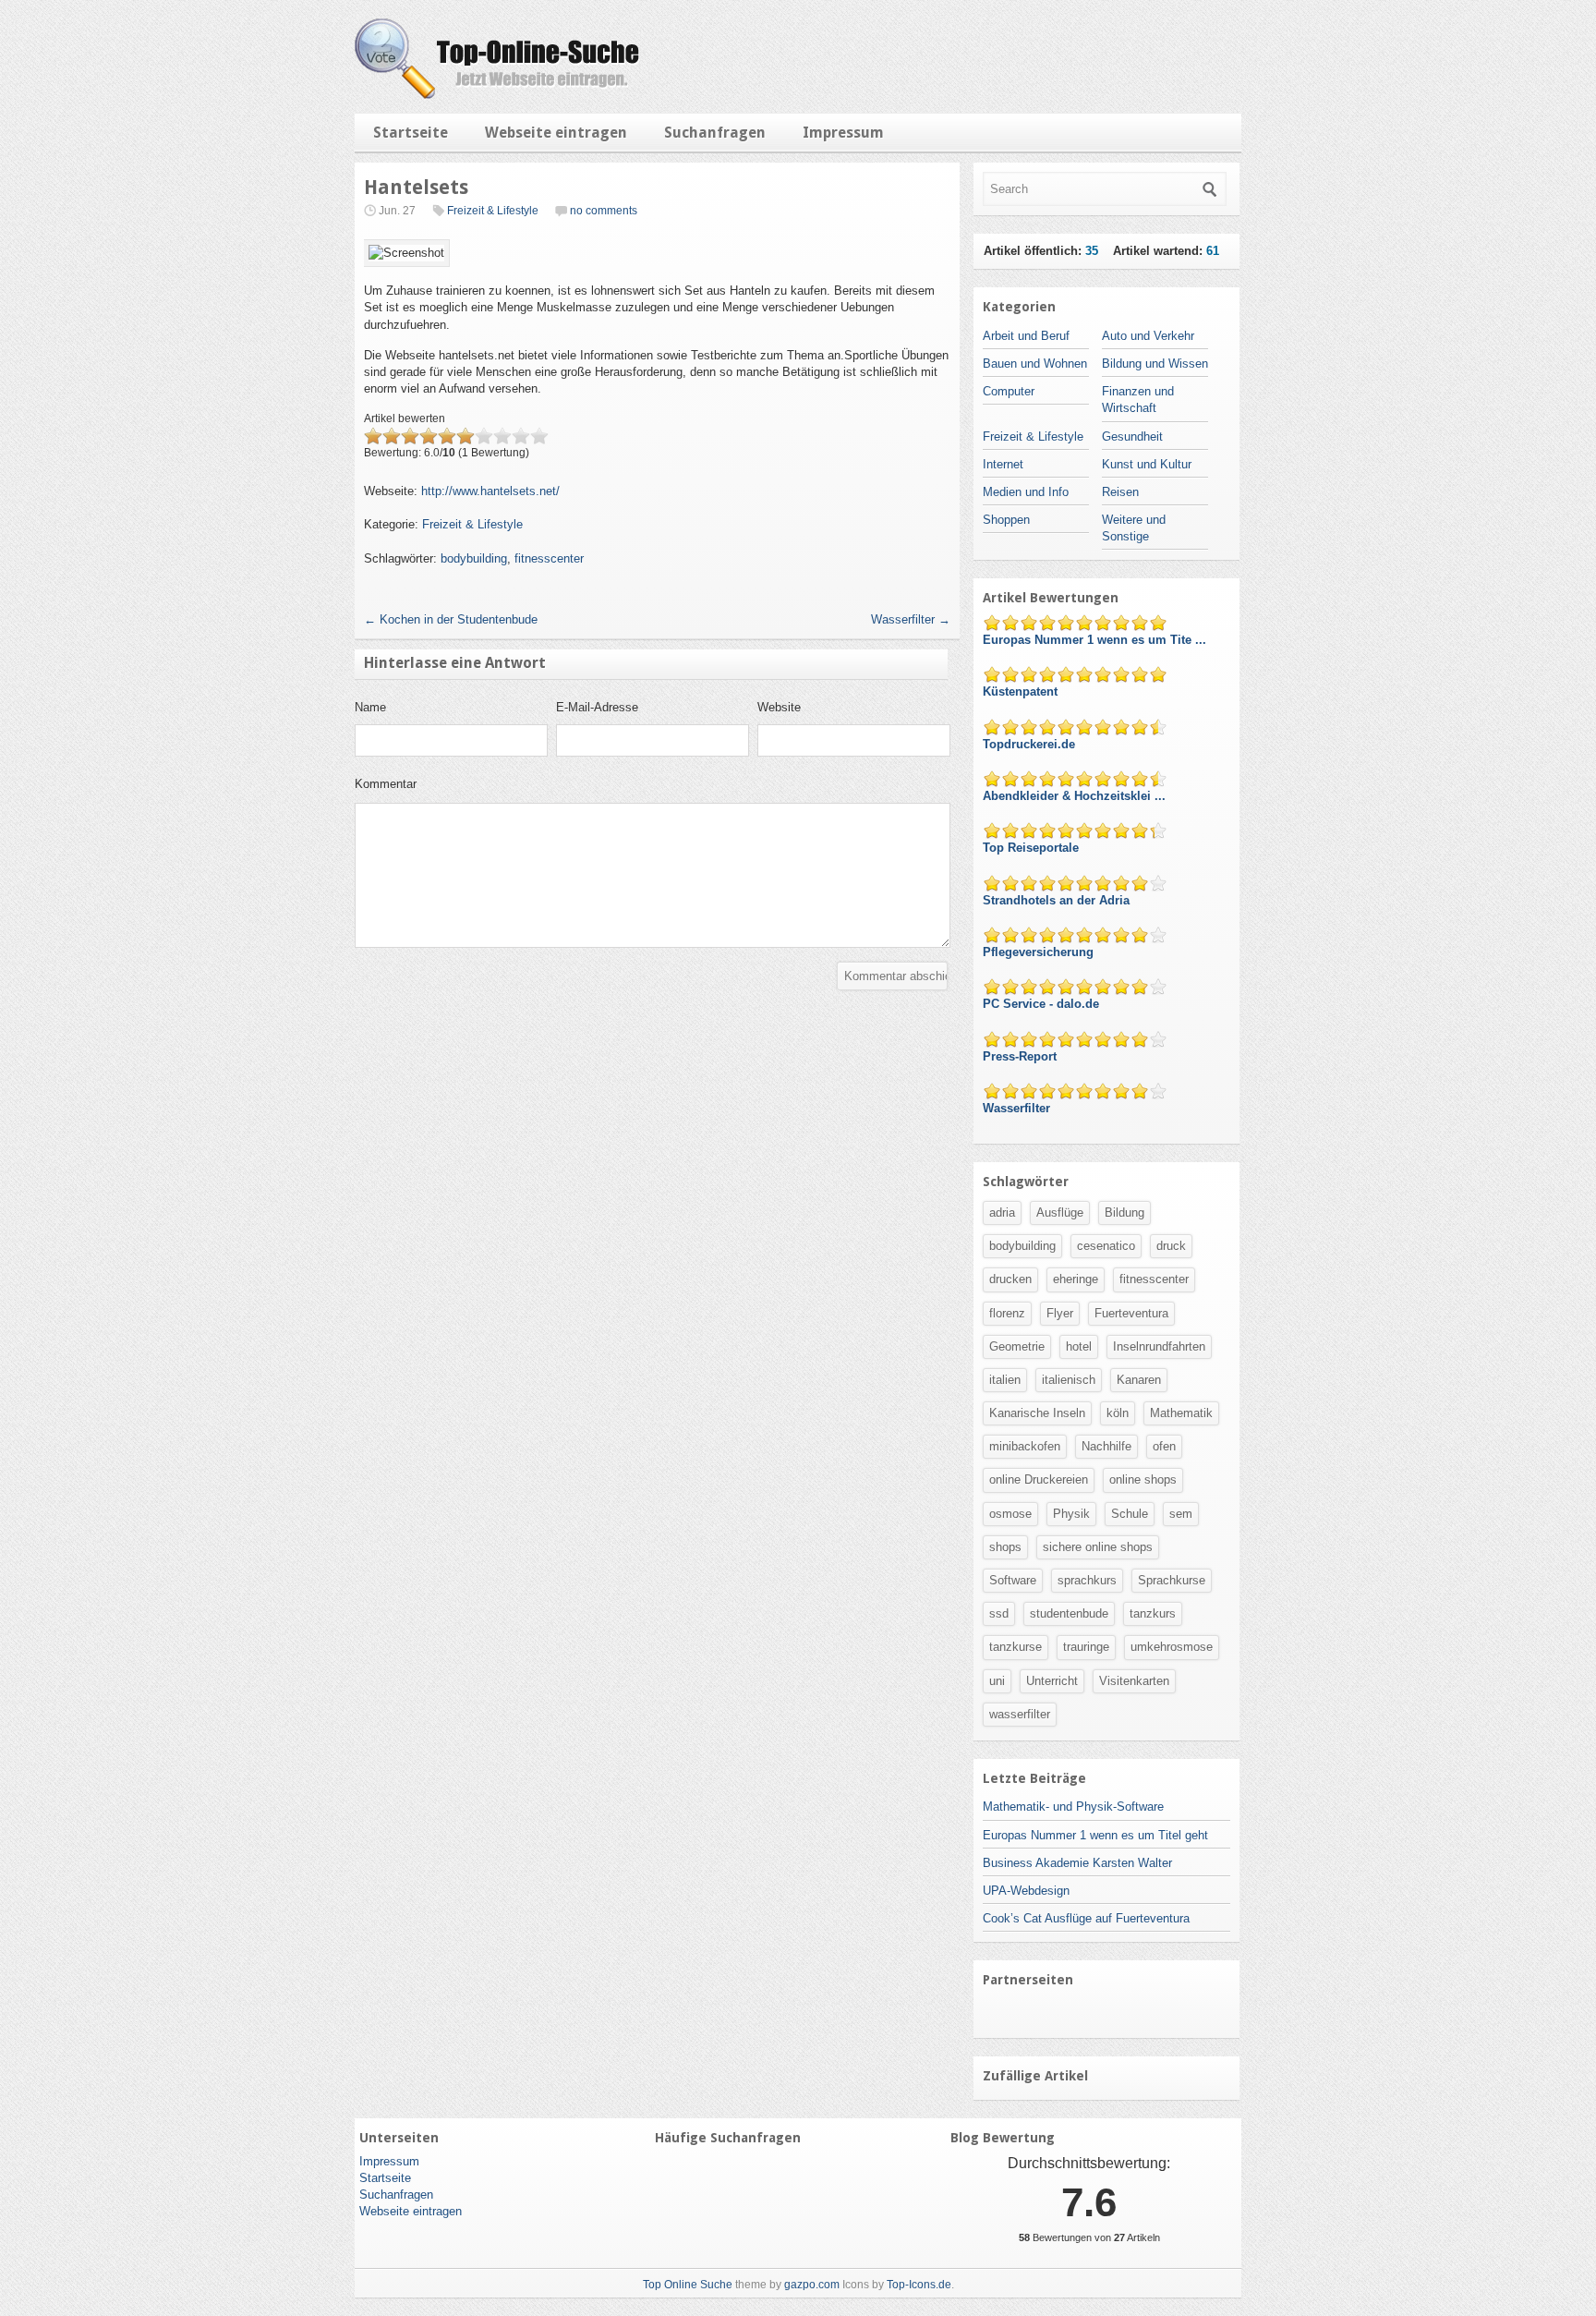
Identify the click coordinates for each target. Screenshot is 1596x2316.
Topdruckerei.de (1031, 744)
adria (1002, 1213)
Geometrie (1017, 1346)
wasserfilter (1020, 1714)
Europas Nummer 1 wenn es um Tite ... (1096, 640)
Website (779, 707)
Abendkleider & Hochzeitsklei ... (1076, 796)
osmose (1010, 1514)
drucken (1010, 1279)
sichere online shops (1098, 1547)
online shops (1143, 1479)
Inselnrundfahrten (1159, 1346)
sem (1181, 1514)
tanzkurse (1016, 1647)
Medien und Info (1026, 492)
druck (1171, 1246)
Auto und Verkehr (1148, 336)
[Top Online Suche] (497, 95)
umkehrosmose (1172, 1647)
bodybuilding (474, 558)
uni (997, 1681)
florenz (1007, 1313)
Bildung (1124, 1213)
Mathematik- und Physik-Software (1073, 1807)
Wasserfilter (911, 619)
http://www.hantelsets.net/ (490, 491)
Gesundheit (1132, 437)
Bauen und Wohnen (1035, 364)
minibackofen (1025, 1446)
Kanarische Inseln (1037, 1413)
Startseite (411, 133)
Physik (1071, 1514)
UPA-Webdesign (1026, 1891)
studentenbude (1069, 1613)
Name (370, 707)
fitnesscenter (549, 558)
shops (1005, 1547)
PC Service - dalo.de (1043, 1004)
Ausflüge (1060, 1213)
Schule (1130, 1514)
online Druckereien (1039, 1479)
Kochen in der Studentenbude (451, 619)
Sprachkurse (1172, 1580)
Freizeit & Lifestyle (493, 211)
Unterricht (1052, 1681)
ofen (1164, 1446)
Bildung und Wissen (1155, 364)
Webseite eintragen (556, 133)
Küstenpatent (1022, 691)
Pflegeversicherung (1040, 952)
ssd (999, 1613)
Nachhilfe (1106, 1446)
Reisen (1120, 492)
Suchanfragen (715, 133)
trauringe (1086, 1647)
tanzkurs (1153, 1613)
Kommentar (386, 784)
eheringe (1076, 1279)
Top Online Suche (688, 2285)
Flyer (1060, 1313)
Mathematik (1181, 1413)
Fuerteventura (1131, 1313)
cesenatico (1106, 1246)
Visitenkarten (1134, 1681)
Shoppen (1006, 520)
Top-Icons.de (919, 2285)
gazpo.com (812, 2285)
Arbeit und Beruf (1026, 336)
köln (1118, 1413)
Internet (1003, 464)
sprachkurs (1087, 1580)
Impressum (843, 133)
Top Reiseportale (1033, 848)
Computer (1009, 391)
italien (1005, 1380)
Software (1013, 1580)
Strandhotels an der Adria (1058, 900)
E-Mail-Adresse (597, 707)
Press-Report (1022, 1056)
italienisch (1069, 1380)
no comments (604, 211)
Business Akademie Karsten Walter (1077, 1863)
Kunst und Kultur (1147, 464)
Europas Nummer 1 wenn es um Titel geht (1095, 1835)
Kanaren (1139, 1380)
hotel (1079, 1346)
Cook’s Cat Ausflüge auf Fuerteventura (1086, 1918)
